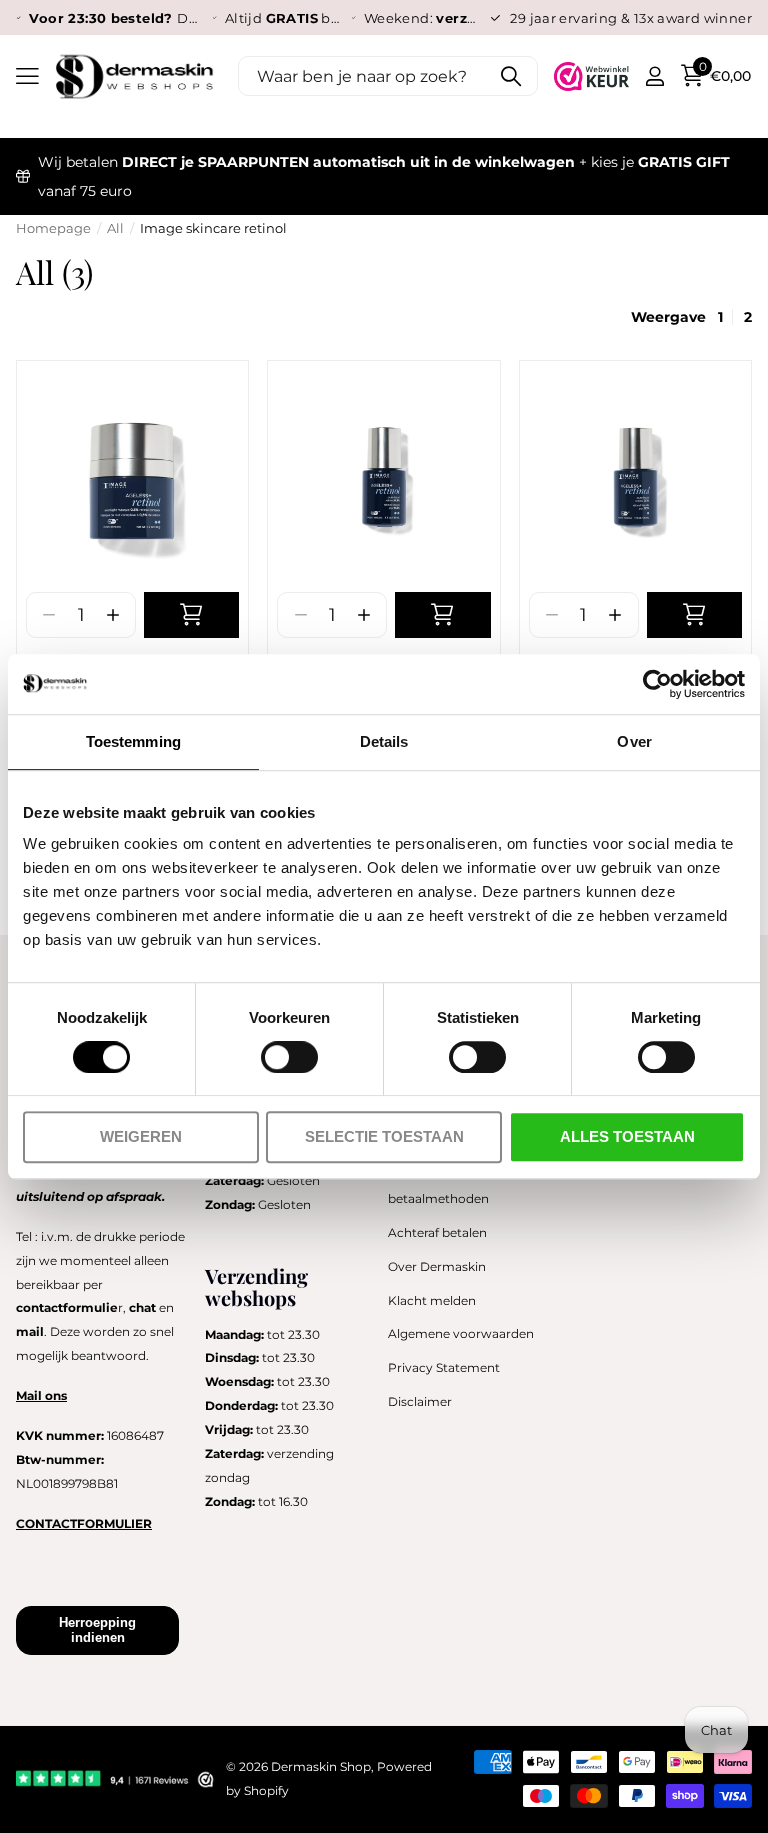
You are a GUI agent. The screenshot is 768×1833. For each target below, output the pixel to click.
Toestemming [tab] (133, 741)
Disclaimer (420, 1401)
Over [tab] (634, 741)
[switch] (289, 1057)
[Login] (654, 76)
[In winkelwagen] (191, 615)
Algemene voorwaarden (461, 1333)
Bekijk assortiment (27, 76)
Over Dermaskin (437, 1266)
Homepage (53, 228)
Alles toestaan (627, 1136)
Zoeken (510, 76)
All (115, 228)
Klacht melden (432, 1300)
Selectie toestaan (384, 1136)
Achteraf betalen (437, 1232)
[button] (112, 615)
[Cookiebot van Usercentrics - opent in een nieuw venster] (657, 684)
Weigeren (141, 1136)
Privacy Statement (444, 1367)
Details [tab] (384, 741)
